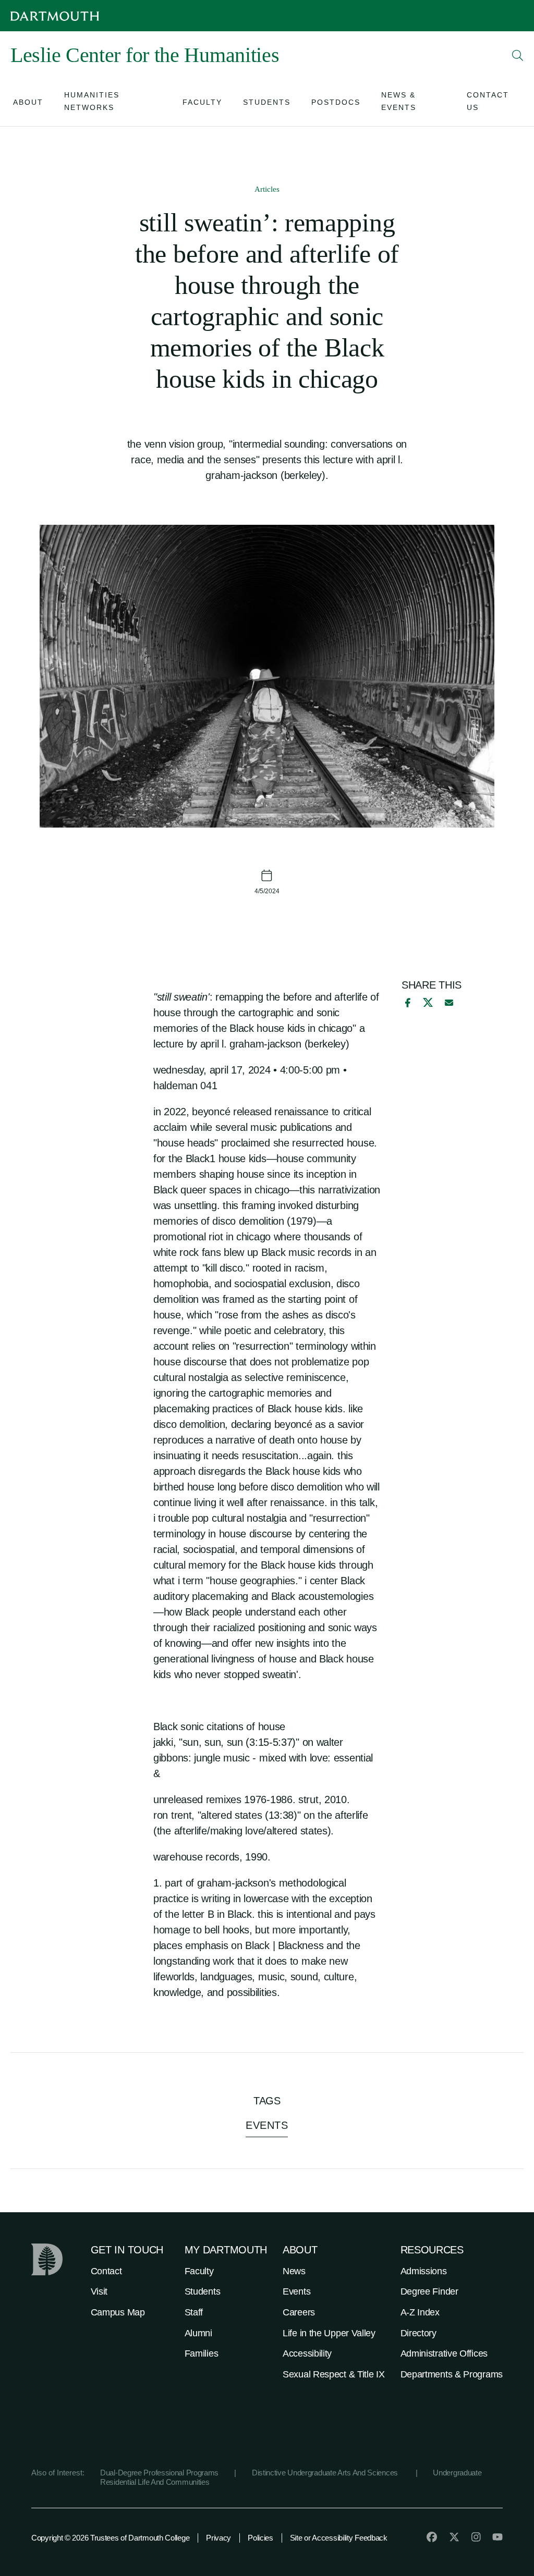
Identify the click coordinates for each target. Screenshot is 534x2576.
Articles (267, 189)
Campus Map (118, 2312)
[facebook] (406, 1003)
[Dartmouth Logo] (55, 16)
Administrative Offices (444, 2353)
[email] (449, 1003)
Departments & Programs (452, 2374)
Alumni (198, 2333)
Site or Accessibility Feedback (339, 2538)
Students (203, 2291)
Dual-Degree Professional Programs (159, 2473)
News (294, 2271)
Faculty (199, 2271)
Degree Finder (429, 2291)
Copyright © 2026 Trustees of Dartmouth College (110, 2538)
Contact (106, 2271)
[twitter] (454, 2537)
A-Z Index (420, 2312)
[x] (428, 1002)
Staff (194, 2312)
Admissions (424, 2271)
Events (296, 2291)
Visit (99, 2291)
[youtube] (497, 2537)
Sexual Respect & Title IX (334, 2374)
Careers (299, 2312)
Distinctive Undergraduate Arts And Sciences (326, 2473)
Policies (260, 2538)
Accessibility (307, 2353)
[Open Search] (518, 55)
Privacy (219, 2538)
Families (202, 2353)
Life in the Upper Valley (329, 2333)
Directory (418, 2333)
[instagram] (476, 2537)
